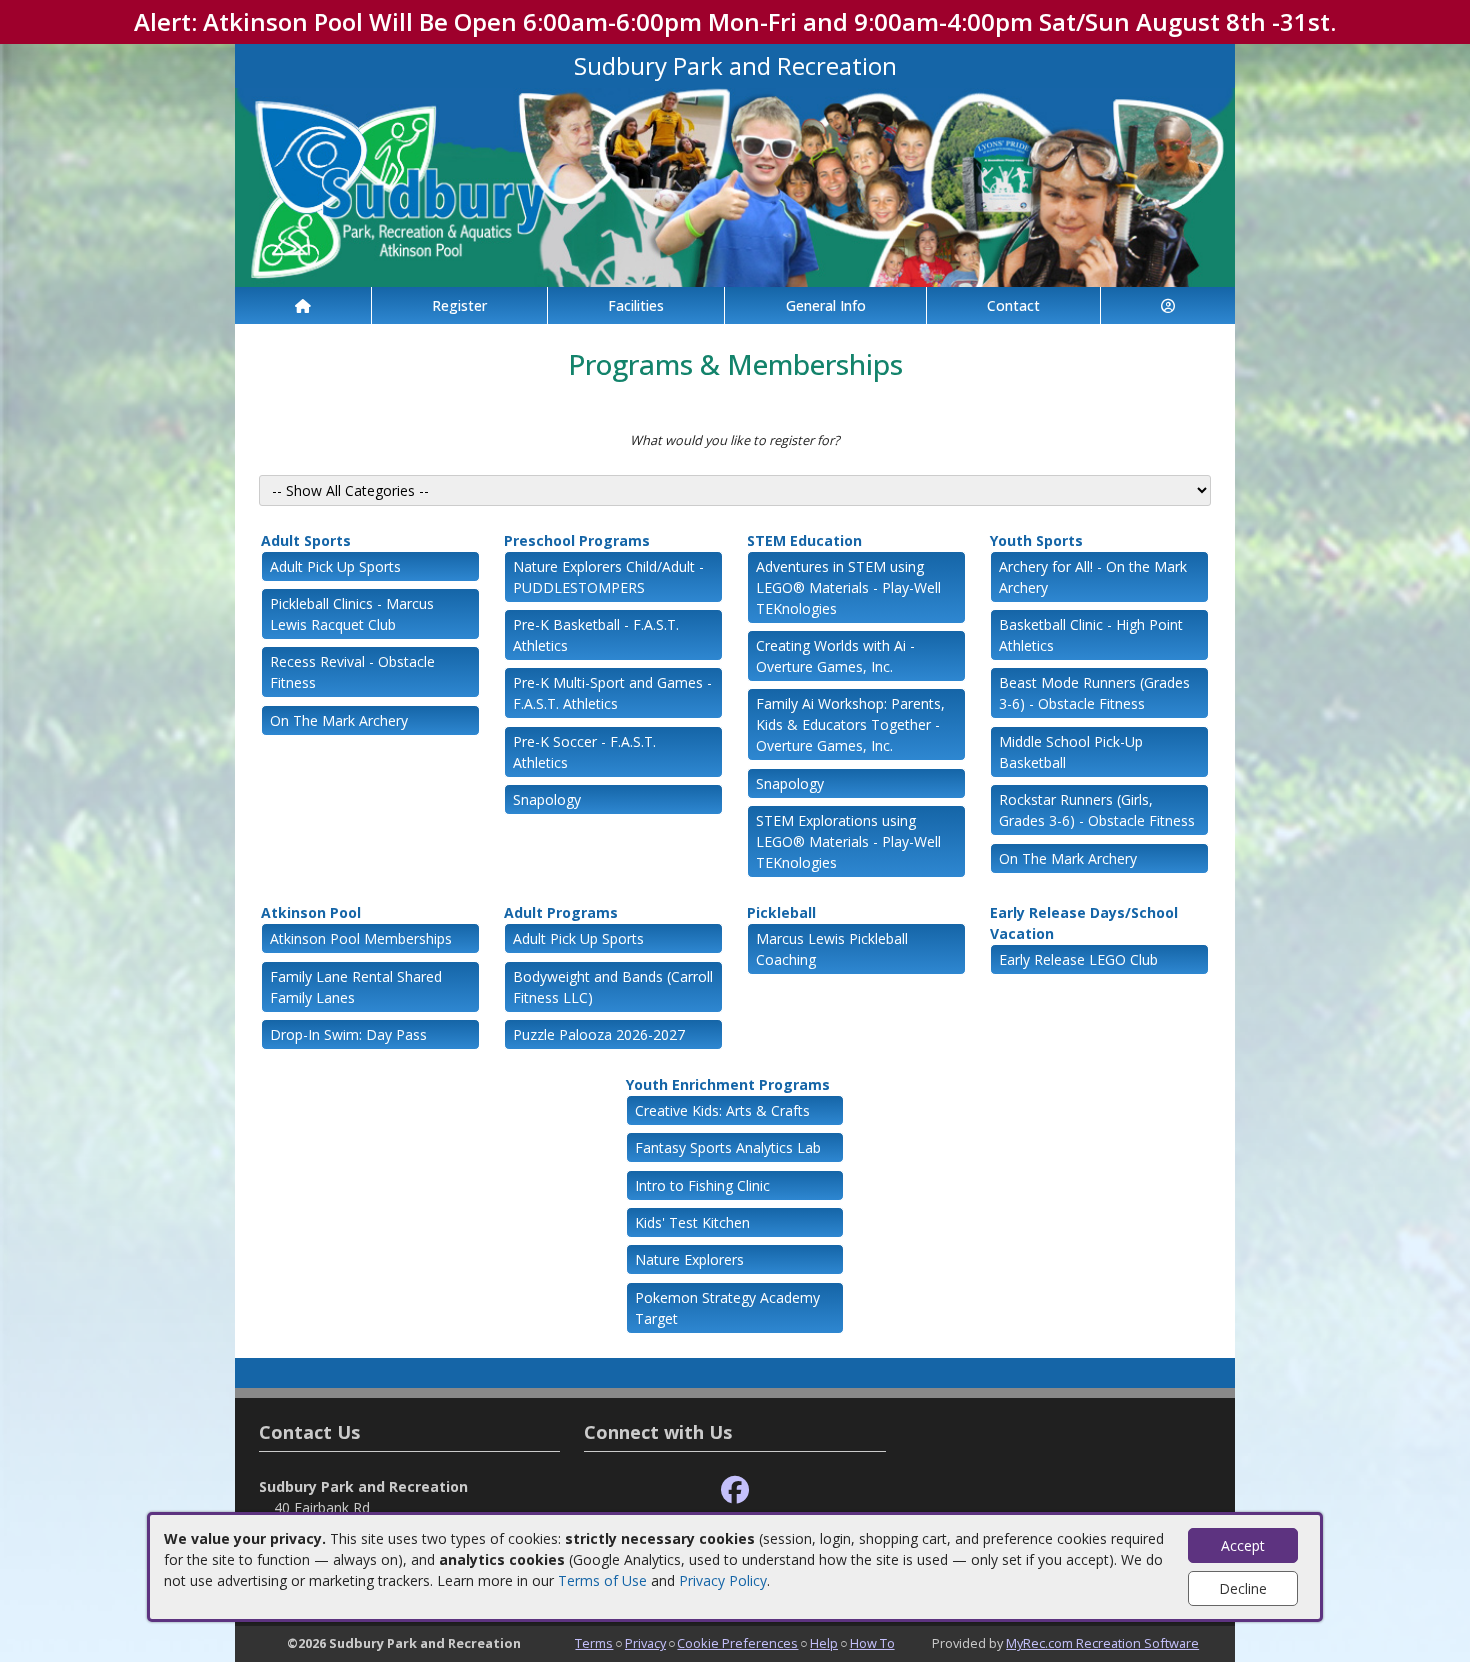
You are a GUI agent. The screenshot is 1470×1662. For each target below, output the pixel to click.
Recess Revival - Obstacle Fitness (352, 672)
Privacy (645, 1643)
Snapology (547, 799)
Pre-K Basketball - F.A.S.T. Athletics (596, 635)
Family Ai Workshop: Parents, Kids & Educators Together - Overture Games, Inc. (850, 724)
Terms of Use (602, 1580)
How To (872, 1643)
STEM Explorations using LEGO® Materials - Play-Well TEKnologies (848, 841)
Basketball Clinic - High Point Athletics (1091, 635)
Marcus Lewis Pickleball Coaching (832, 949)
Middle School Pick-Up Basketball (1071, 752)
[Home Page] (303, 305)
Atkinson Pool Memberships (361, 938)
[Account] (1168, 305)
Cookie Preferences (737, 1643)
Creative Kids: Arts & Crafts (722, 1110)
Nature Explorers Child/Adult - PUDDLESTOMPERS (608, 577)
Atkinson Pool (311, 912)
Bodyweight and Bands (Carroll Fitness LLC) (613, 987)
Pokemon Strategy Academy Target (727, 1308)
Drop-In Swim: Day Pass (348, 1034)
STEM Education (804, 540)
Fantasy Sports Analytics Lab (728, 1147)
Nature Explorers (689, 1259)
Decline (1243, 1588)
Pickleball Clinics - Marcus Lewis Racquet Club (352, 614)
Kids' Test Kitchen (692, 1222)
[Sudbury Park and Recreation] (735, 185)
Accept (1243, 1545)
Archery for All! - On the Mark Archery (1093, 577)
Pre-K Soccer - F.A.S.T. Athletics (584, 752)
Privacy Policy (723, 1580)
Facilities (636, 305)
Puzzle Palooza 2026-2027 (599, 1034)
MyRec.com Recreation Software (1102, 1643)
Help (824, 1643)
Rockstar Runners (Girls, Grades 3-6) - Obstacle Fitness (1097, 810)
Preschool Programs (577, 540)
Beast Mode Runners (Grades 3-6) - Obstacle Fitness (1094, 693)
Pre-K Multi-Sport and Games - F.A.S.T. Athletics (612, 693)
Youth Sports (1036, 540)
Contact (1013, 305)
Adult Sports (306, 540)
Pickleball (781, 912)
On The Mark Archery (339, 720)
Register (459, 305)
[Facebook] (735, 1490)
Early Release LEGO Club (1078, 959)
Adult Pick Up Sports (335, 566)
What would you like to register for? (735, 440)
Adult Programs (561, 912)
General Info (826, 305)
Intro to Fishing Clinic (702, 1185)
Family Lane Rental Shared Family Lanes (356, 987)
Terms (594, 1643)
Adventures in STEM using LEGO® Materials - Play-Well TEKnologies (848, 587)
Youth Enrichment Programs (728, 1084)
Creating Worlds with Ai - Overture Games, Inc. (835, 656)
